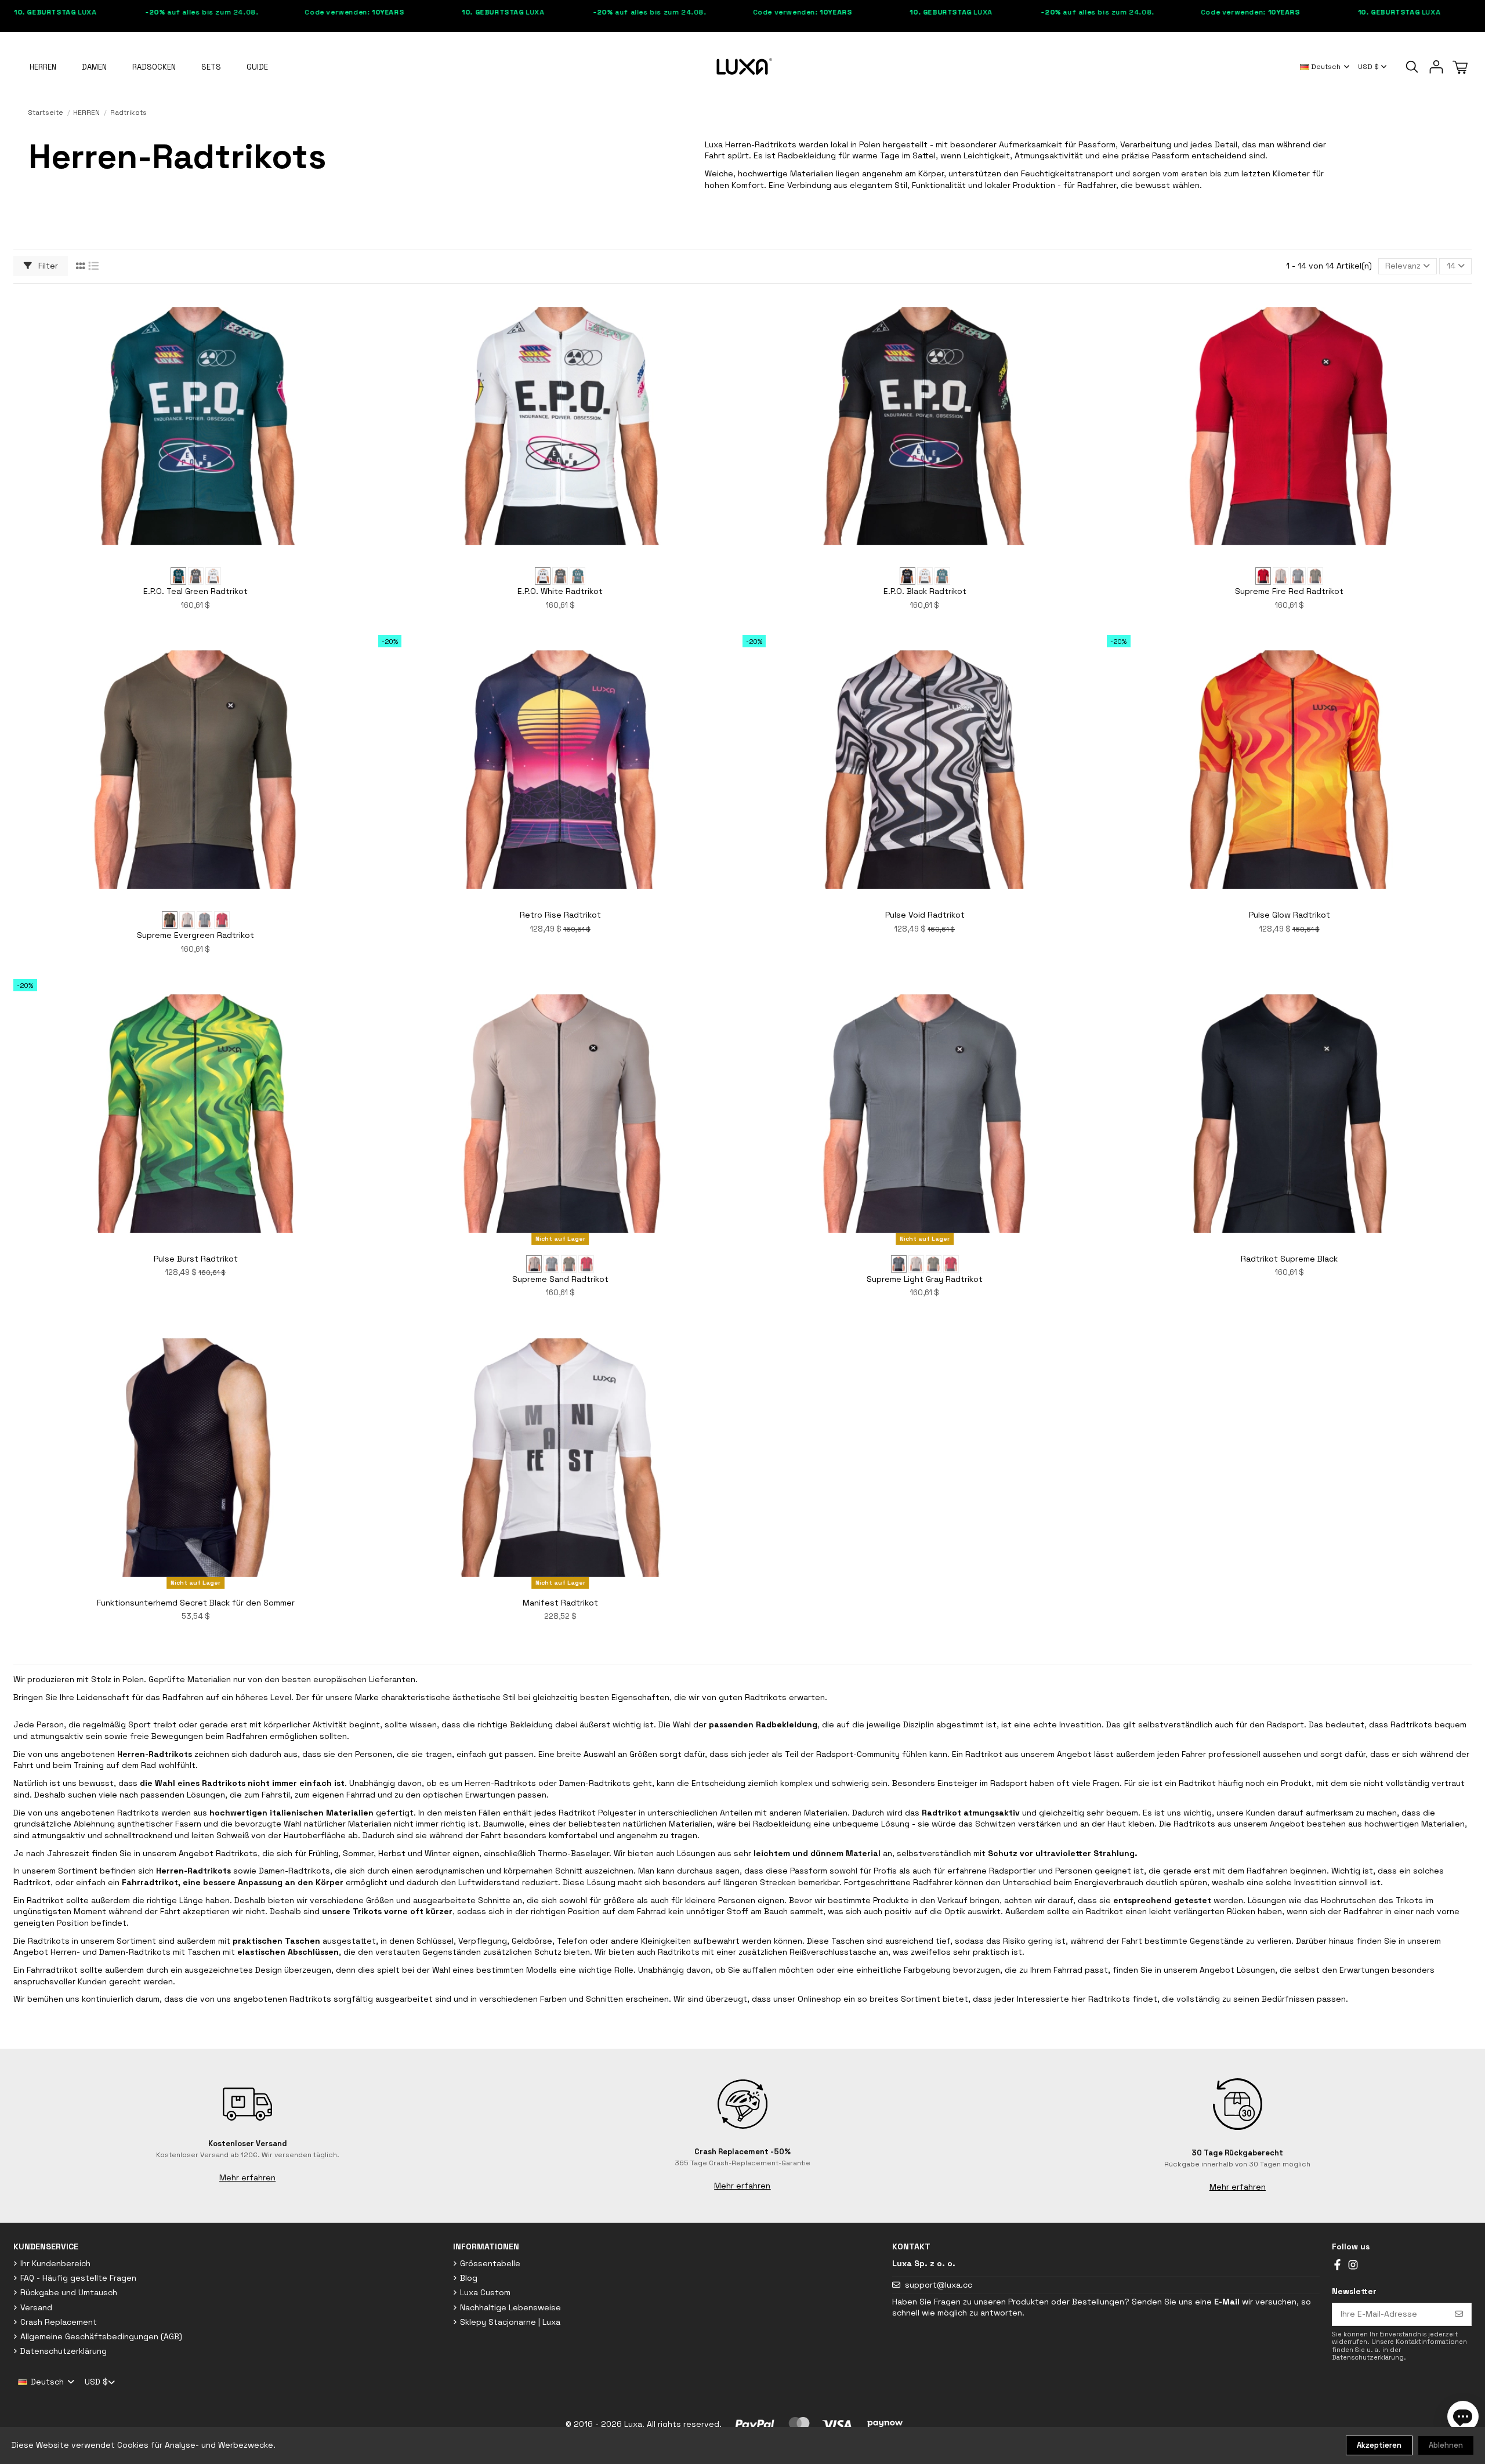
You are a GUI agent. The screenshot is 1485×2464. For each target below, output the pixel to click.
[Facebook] (1337, 2264)
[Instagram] (1353, 2264)
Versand (36, 2307)
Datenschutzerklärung (64, 2351)
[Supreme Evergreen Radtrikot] (1315, 576)
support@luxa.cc (939, 2285)
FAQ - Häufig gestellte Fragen (78, 2278)
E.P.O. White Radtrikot (560, 591)
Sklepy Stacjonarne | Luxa (510, 2322)
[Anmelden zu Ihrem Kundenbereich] (1436, 67)
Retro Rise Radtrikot (560, 915)
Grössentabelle (490, 2263)
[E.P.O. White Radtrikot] (213, 576)
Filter (47, 266)
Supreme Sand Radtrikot (560, 1279)
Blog (469, 2278)
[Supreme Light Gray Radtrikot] (1298, 576)
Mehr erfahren (247, 2177)
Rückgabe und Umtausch (69, 2292)
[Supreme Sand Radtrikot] (1281, 576)
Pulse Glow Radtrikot (1290, 915)
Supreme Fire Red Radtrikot (1289, 591)
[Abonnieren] (1459, 2314)
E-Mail (1227, 2302)
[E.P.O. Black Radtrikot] (196, 576)
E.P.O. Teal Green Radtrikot (195, 591)
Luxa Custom (485, 2292)
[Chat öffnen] (1463, 2416)
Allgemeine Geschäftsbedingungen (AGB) (101, 2336)
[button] (257, 67)
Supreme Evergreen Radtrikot (195, 935)
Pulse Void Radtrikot (925, 915)
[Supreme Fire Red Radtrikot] (1263, 576)
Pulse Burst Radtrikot (196, 1259)
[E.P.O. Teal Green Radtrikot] (178, 576)
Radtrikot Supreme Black (1289, 1259)
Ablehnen (1446, 2445)
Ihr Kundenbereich (55, 2263)
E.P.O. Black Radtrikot (925, 591)
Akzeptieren (1379, 2445)
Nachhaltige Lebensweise (510, 2307)
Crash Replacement (59, 2322)
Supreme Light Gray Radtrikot (925, 1279)
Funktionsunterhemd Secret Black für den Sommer (196, 1603)
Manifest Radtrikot (560, 1603)
